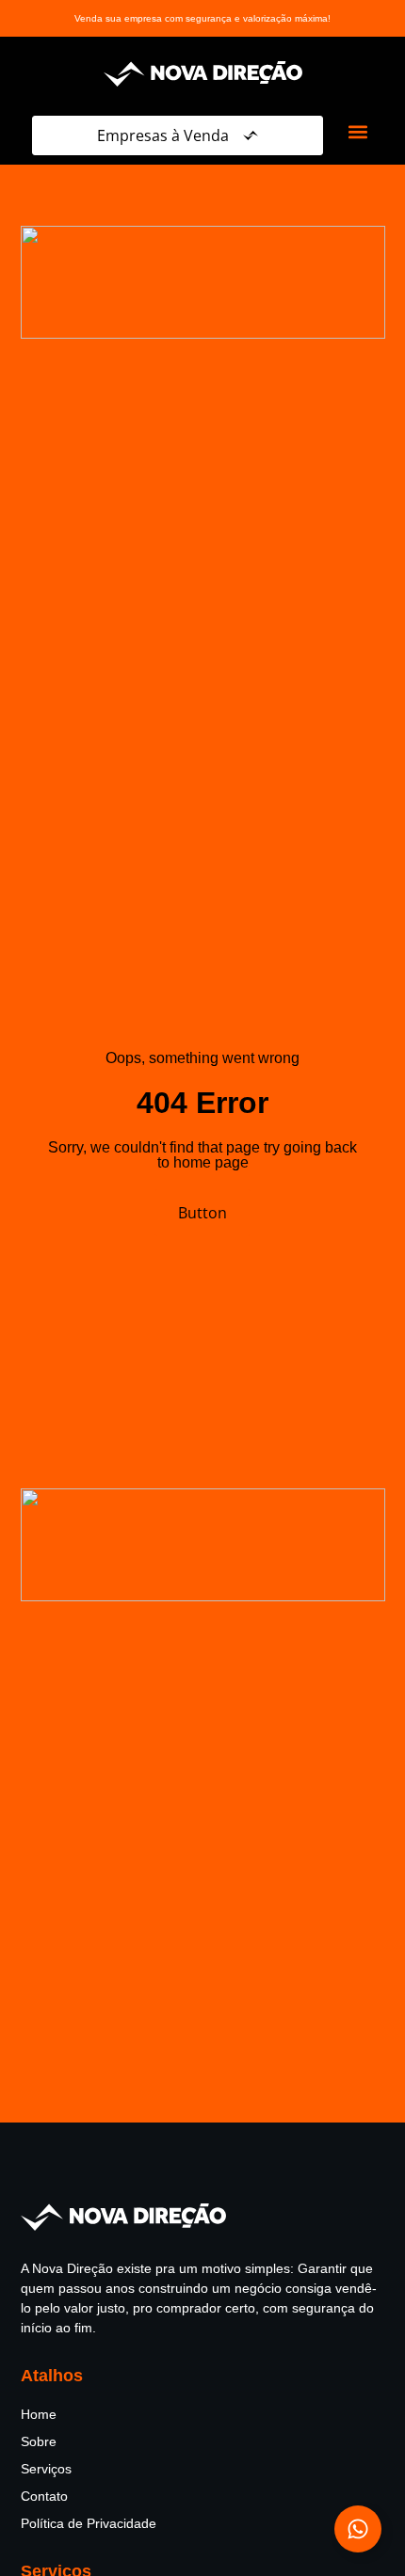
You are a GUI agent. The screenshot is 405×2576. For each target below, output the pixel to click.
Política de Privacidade (89, 2523)
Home (39, 2414)
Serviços (46, 2469)
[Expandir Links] (358, 2529)
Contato (44, 2496)
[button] (357, 131)
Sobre (39, 2441)
